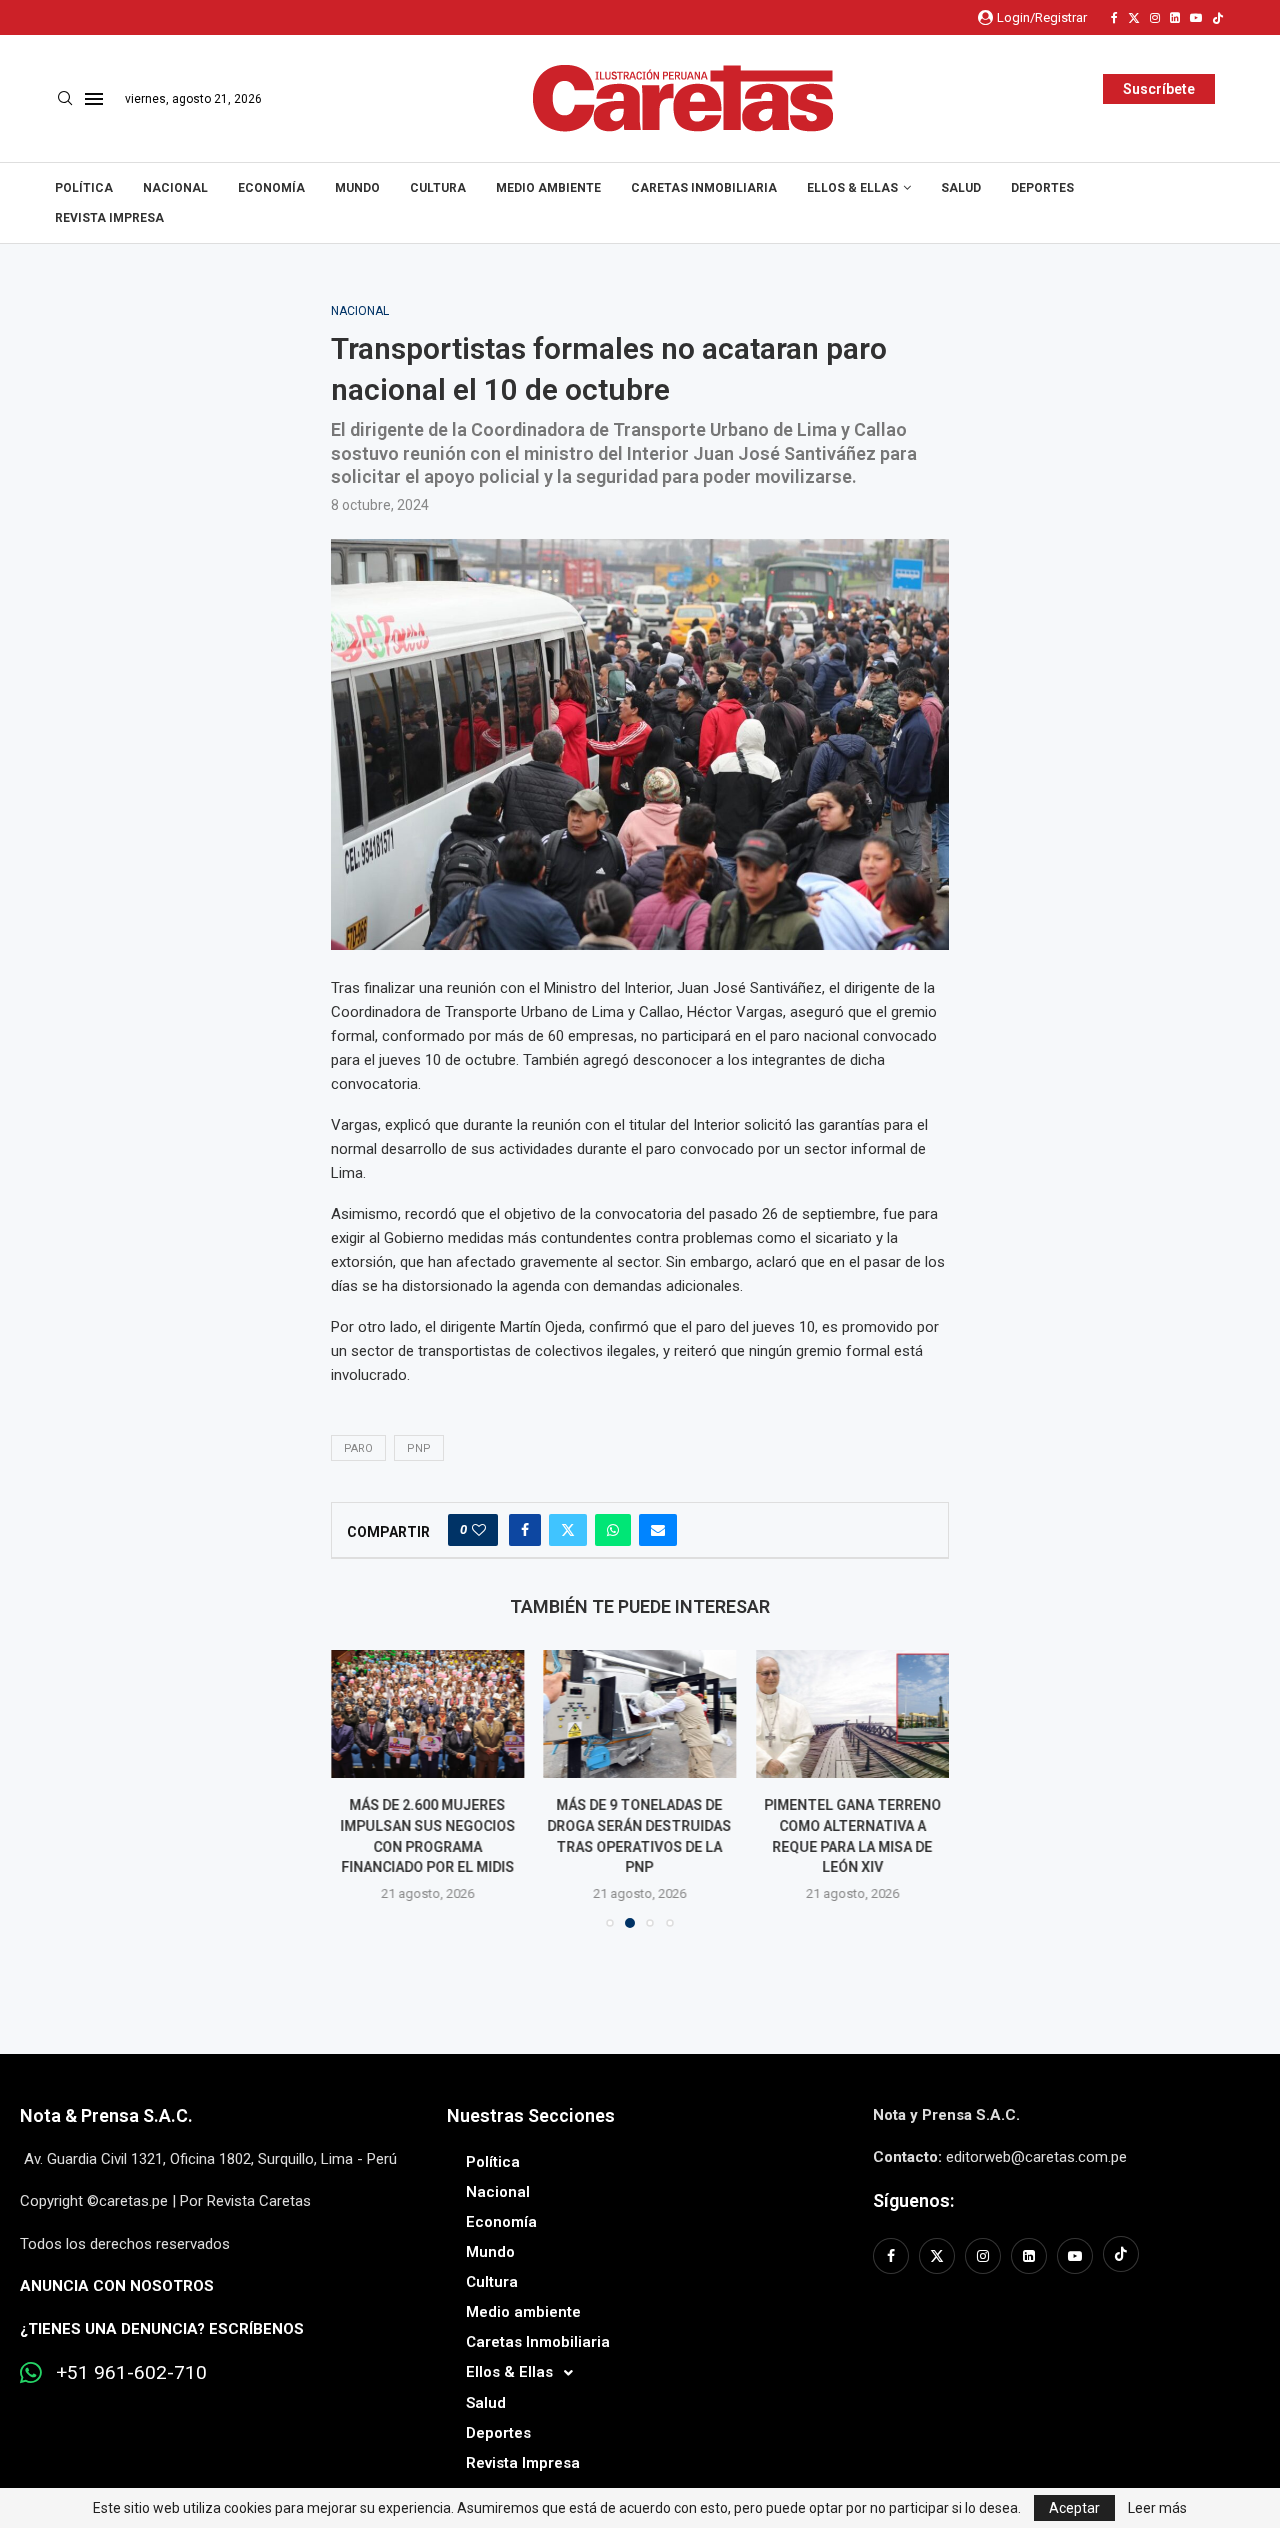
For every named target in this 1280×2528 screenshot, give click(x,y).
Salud (961, 188)
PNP (419, 1448)
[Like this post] (479, 1530)
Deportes (1042, 188)
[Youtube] (1196, 18)
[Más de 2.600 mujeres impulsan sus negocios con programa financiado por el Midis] (427, 1714)
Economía (271, 188)
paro (358, 1448)
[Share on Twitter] (568, 1530)
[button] (358, 1788)
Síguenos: (913, 2200)
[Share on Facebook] (525, 1530)
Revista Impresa (109, 218)
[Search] (65, 99)
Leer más (1157, 2508)
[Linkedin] (1175, 18)
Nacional (175, 188)
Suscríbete (1159, 89)
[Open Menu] (94, 99)
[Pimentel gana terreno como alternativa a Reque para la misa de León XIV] (852, 1714)
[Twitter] (1134, 18)
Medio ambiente (548, 188)
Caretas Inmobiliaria (704, 188)
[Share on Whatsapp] (613, 1530)
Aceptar (1074, 2508)
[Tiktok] (1218, 18)
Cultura (438, 188)
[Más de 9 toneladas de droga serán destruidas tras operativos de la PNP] (640, 1714)
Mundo (357, 188)
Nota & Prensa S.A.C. (106, 2115)
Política (84, 188)
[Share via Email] (658, 1530)
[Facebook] (1114, 18)
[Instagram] (1155, 18)
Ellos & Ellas (852, 188)
